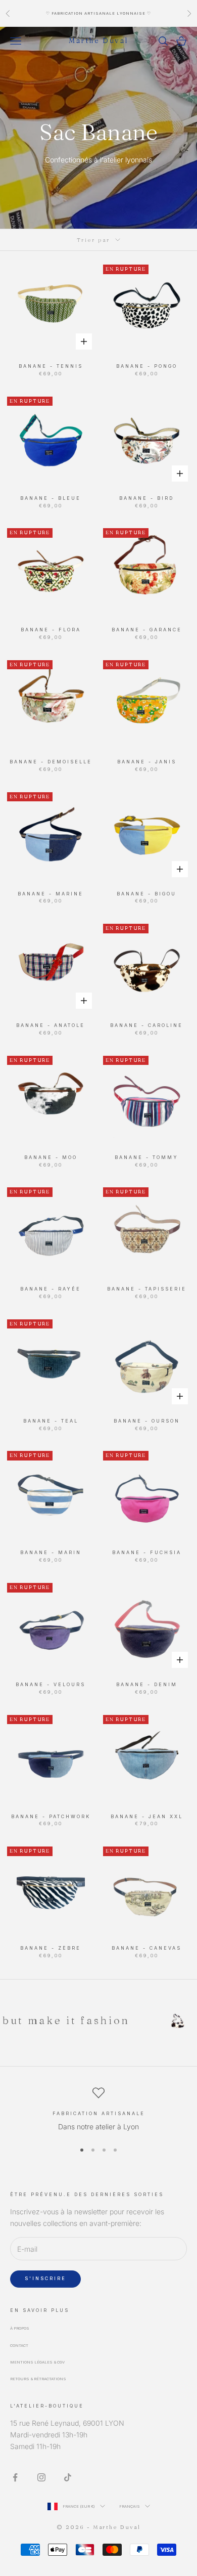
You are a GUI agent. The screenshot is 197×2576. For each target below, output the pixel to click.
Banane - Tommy (146, 1157)
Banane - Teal (51, 1421)
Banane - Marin (51, 1553)
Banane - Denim (147, 1685)
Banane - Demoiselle (51, 762)
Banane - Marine (51, 894)
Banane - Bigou (146, 894)
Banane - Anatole (51, 1025)
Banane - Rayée (51, 1289)
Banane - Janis (147, 762)
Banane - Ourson (147, 1421)
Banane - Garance (147, 630)
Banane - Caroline (146, 1025)
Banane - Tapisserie (147, 1289)
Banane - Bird (146, 498)
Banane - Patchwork (51, 1817)
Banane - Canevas (146, 1948)
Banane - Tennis (51, 366)
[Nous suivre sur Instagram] (41, 2477)
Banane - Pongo (147, 366)
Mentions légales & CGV (37, 2362)
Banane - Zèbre (51, 1948)
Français (130, 2506)
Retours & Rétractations (38, 2379)
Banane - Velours (51, 1685)
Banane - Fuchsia (147, 1553)
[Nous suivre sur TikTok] (68, 2477)
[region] (98, 2110)
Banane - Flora (51, 630)
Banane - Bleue (51, 498)
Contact (19, 2346)
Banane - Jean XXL (147, 1817)
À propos (20, 2328)
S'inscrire (45, 2278)
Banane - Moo (51, 1157)
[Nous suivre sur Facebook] (15, 2477)
